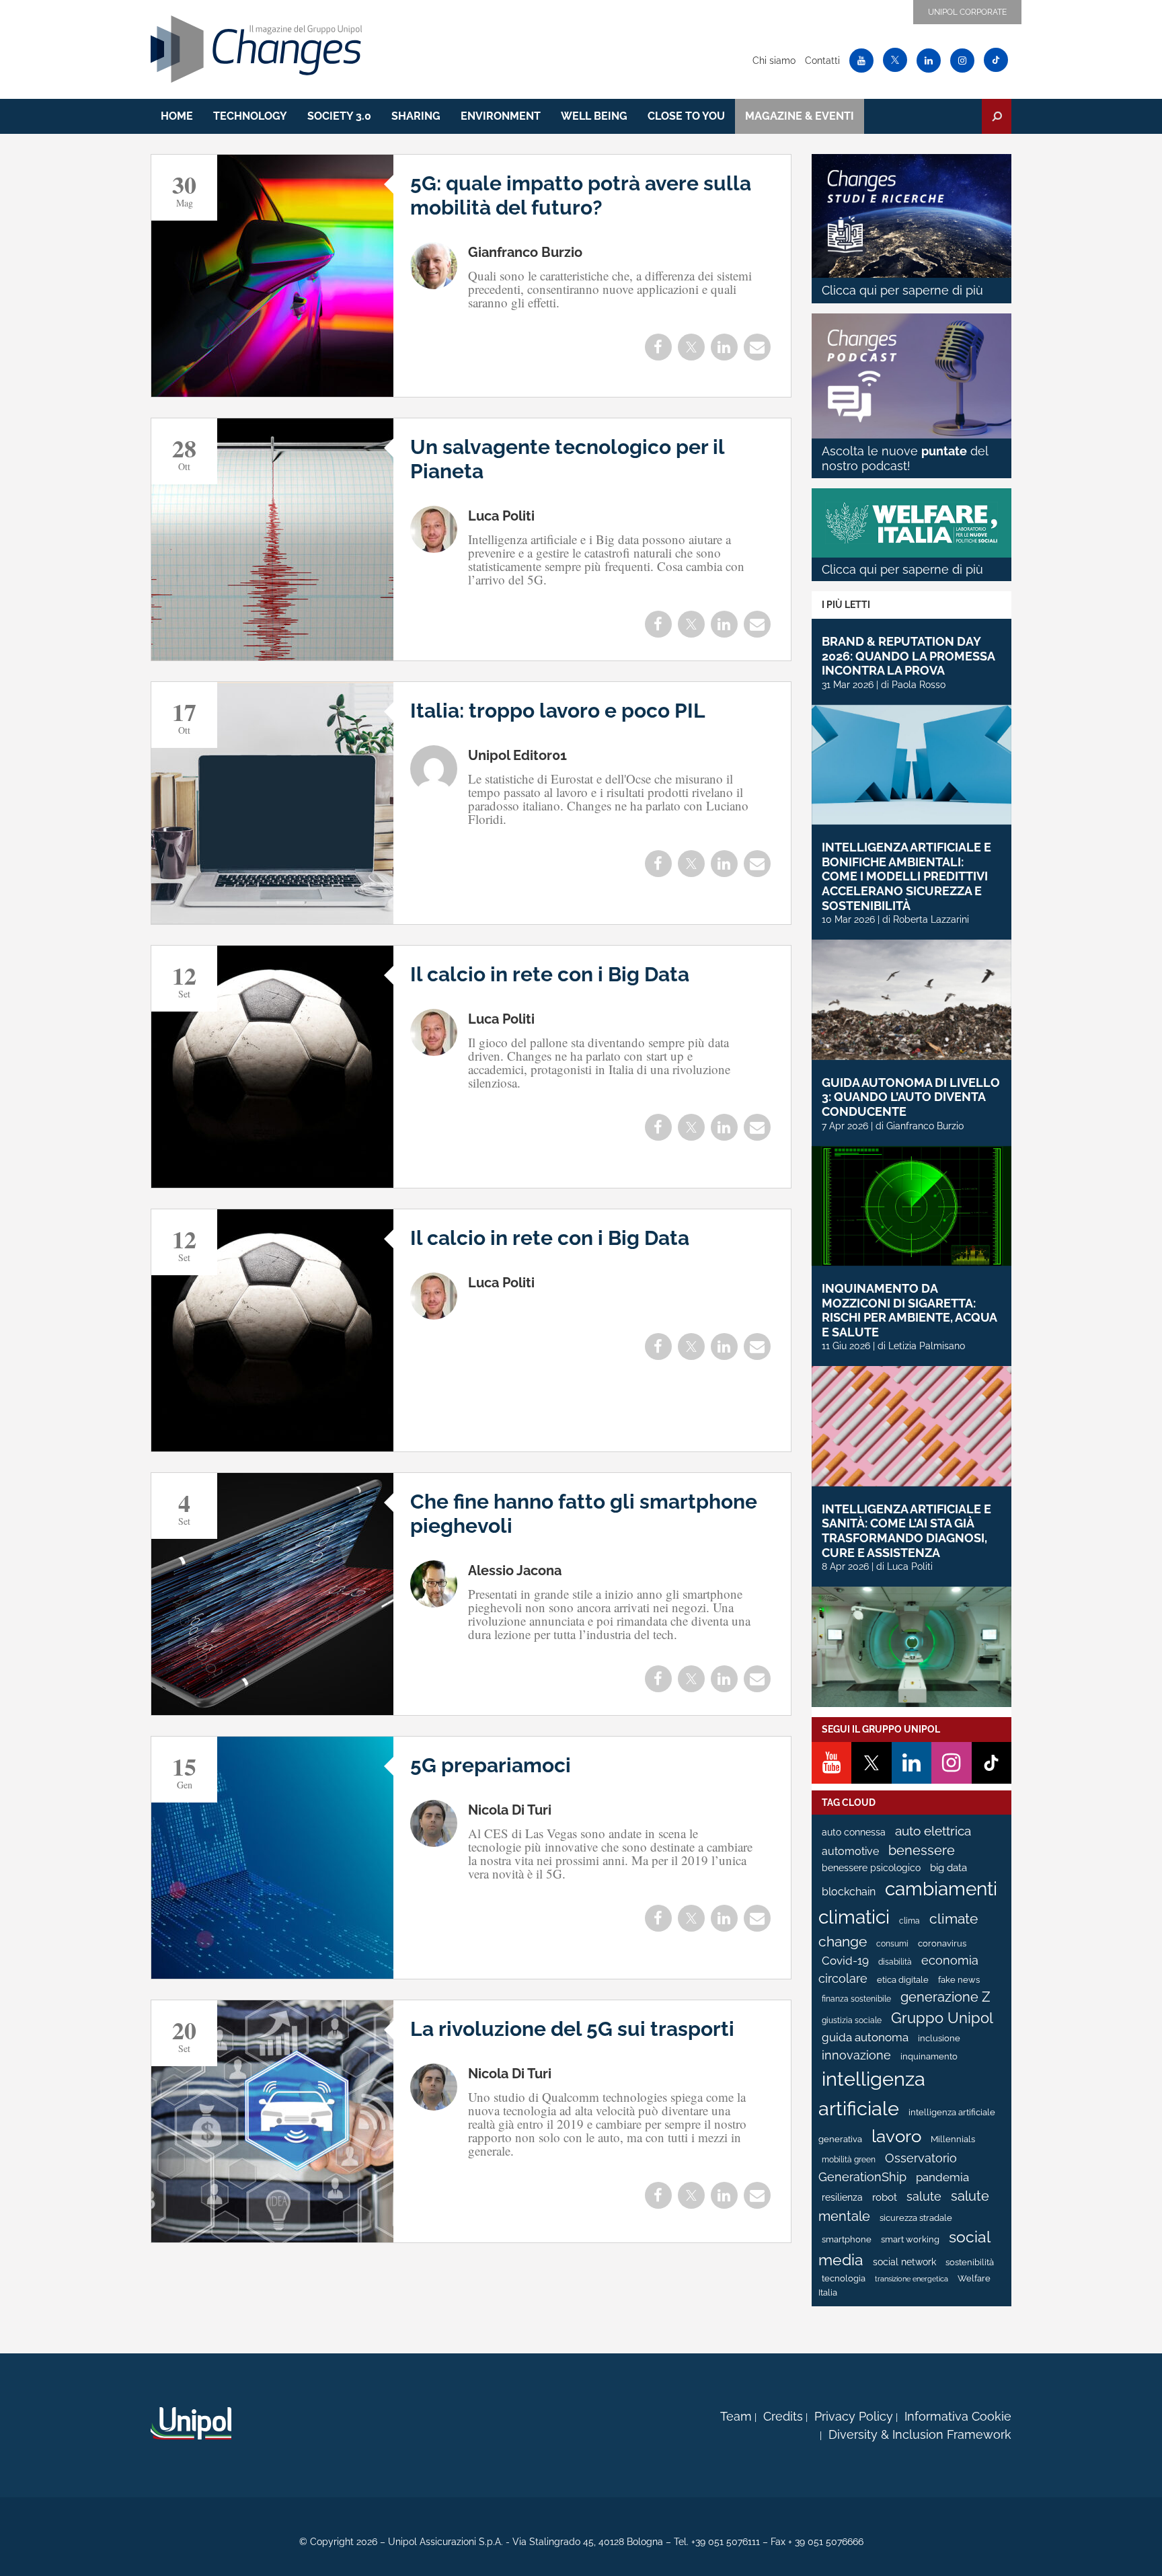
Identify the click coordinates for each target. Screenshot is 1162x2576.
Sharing (416, 116)
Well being (594, 116)
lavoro (896, 2136)
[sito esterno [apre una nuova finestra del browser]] (191, 2423)
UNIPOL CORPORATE (967, 12)
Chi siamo (774, 61)
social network (904, 2262)
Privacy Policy (854, 2416)
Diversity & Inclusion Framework (920, 2434)
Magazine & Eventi (800, 116)
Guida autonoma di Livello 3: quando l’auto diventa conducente (911, 1097)
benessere (922, 1851)
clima (909, 1921)
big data (948, 1867)
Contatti (822, 61)
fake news (959, 1980)
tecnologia (844, 2278)
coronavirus (942, 1943)
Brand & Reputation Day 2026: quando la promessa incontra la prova (908, 656)
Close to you (686, 116)
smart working (910, 2239)
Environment (501, 116)
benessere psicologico (871, 1868)
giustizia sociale (852, 2020)
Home (177, 116)
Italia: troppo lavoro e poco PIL (558, 711)
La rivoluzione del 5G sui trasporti (572, 2029)
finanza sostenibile (856, 1999)
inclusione (939, 2038)
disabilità (895, 1962)
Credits (783, 2416)
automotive (850, 1851)
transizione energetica (912, 2279)
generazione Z (945, 1997)
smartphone (847, 2239)
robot (885, 2197)
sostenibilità (970, 2262)
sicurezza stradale (916, 2218)
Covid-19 (845, 1961)
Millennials (953, 2139)
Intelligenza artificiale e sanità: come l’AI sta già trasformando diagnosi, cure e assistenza (906, 1531)
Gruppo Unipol (942, 2018)
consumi (892, 1944)
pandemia (942, 2177)
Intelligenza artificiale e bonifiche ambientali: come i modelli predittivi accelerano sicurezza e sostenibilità (906, 876)
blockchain (849, 1892)
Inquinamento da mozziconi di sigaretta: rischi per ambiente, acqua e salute (909, 1310)
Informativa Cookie (958, 2416)
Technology (250, 116)
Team (736, 2416)
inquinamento (929, 2056)
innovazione (856, 2055)
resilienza (842, 2197)
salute (924, 2196)
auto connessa (854, 1832)
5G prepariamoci (491, 1765)
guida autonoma (865, 2037)
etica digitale (903, 1980)
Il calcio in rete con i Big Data (550, 974)
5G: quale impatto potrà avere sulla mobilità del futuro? (581, 195)
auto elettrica (933, 1831)
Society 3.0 (339, 116)
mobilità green (849, 2160)
